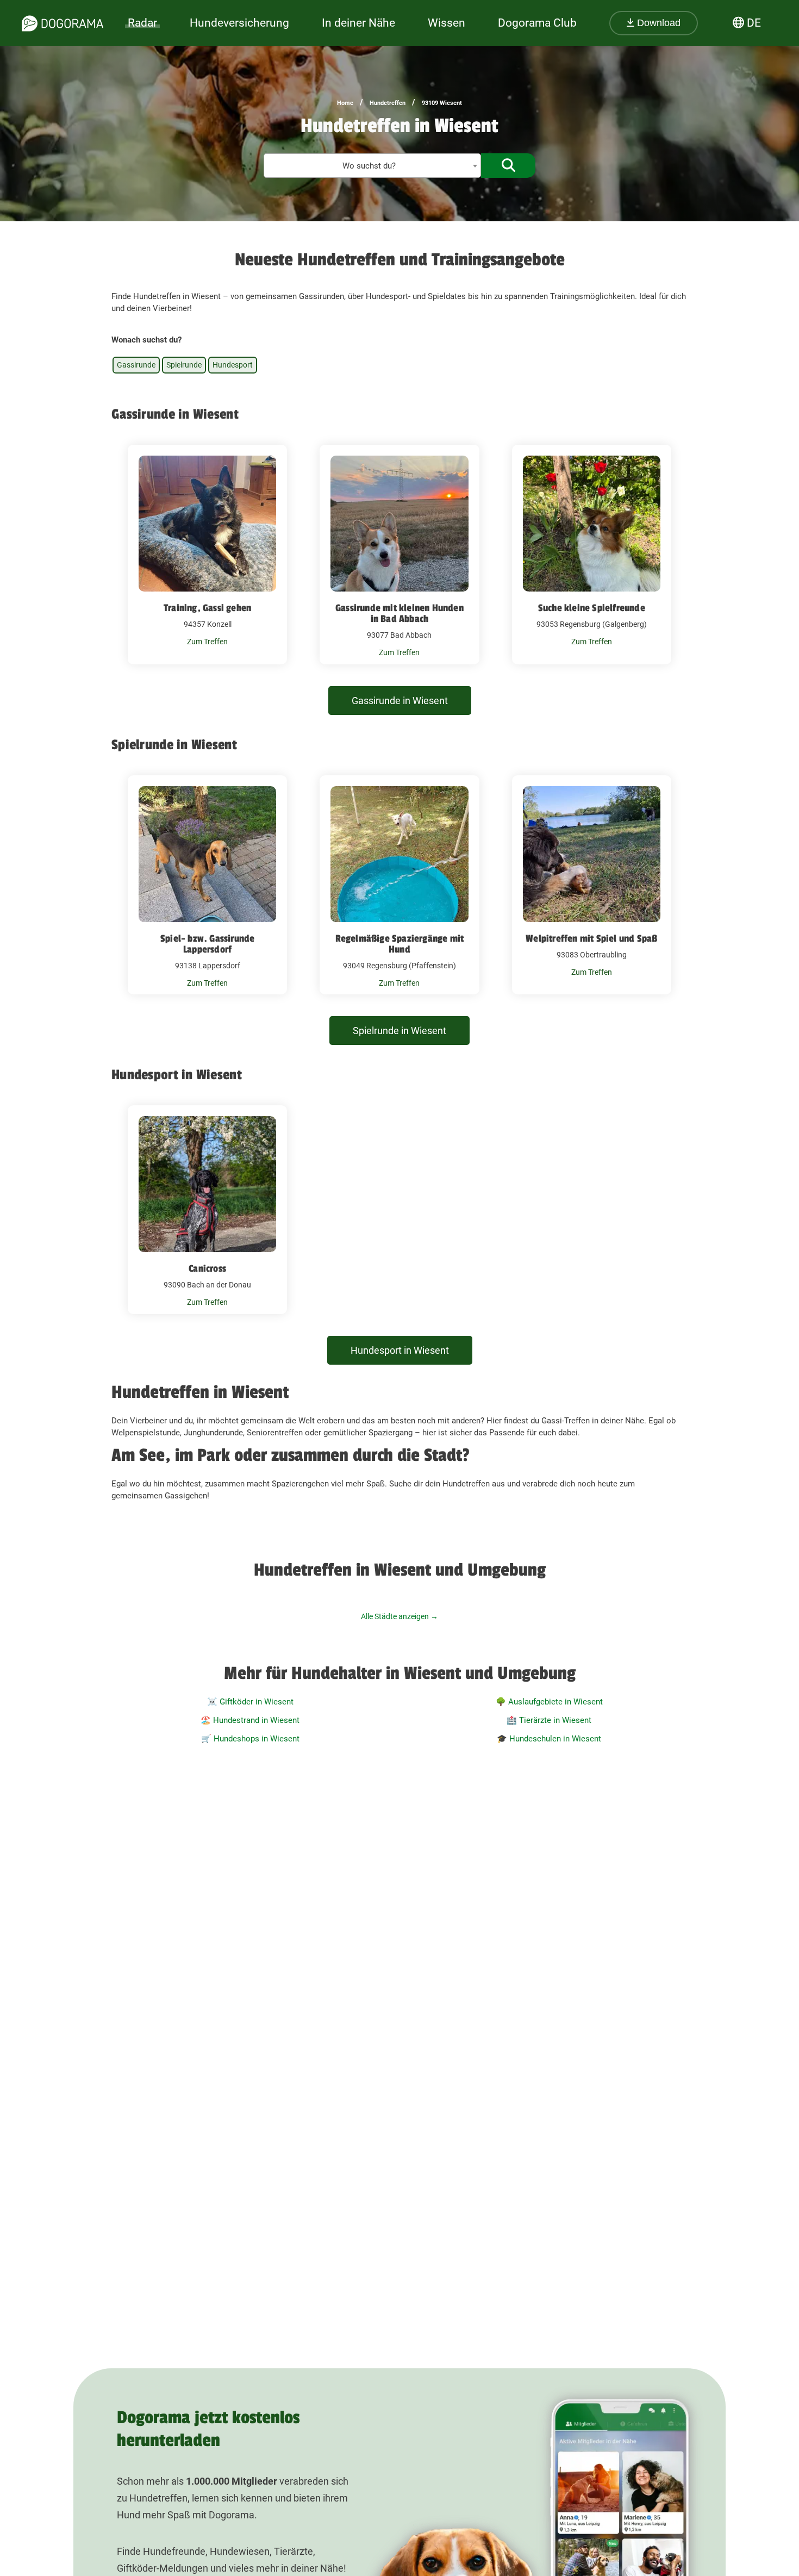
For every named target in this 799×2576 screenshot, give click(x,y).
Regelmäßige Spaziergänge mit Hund (400, 944)
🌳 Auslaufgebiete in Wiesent (549, 1702)
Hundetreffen (388, 103)
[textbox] (372, 166)
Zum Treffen (207, 642)
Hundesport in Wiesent (400, 1350)
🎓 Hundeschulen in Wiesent (549, 1739)
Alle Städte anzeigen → (399, 1616)
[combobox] (372, 166)
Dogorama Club (537, 23)
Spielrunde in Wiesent (399, 1031)
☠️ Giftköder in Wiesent (250, 1702)
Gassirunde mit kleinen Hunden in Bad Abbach (399, 613)
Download (657, 23)
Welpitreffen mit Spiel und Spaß (591, 938)
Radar (142, 23)
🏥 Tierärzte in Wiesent (549, 1720)
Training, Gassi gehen (207, 608)
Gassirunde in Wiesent (400, 701)
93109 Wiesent (442, 103)
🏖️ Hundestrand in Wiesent (250, 1720)
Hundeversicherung (239, 23)
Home (345, 103)
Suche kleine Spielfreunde (592, 608)
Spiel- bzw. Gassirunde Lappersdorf (207, 944)
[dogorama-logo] (63, 23)
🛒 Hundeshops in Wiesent (250, 1739)
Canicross (207, 1268)
